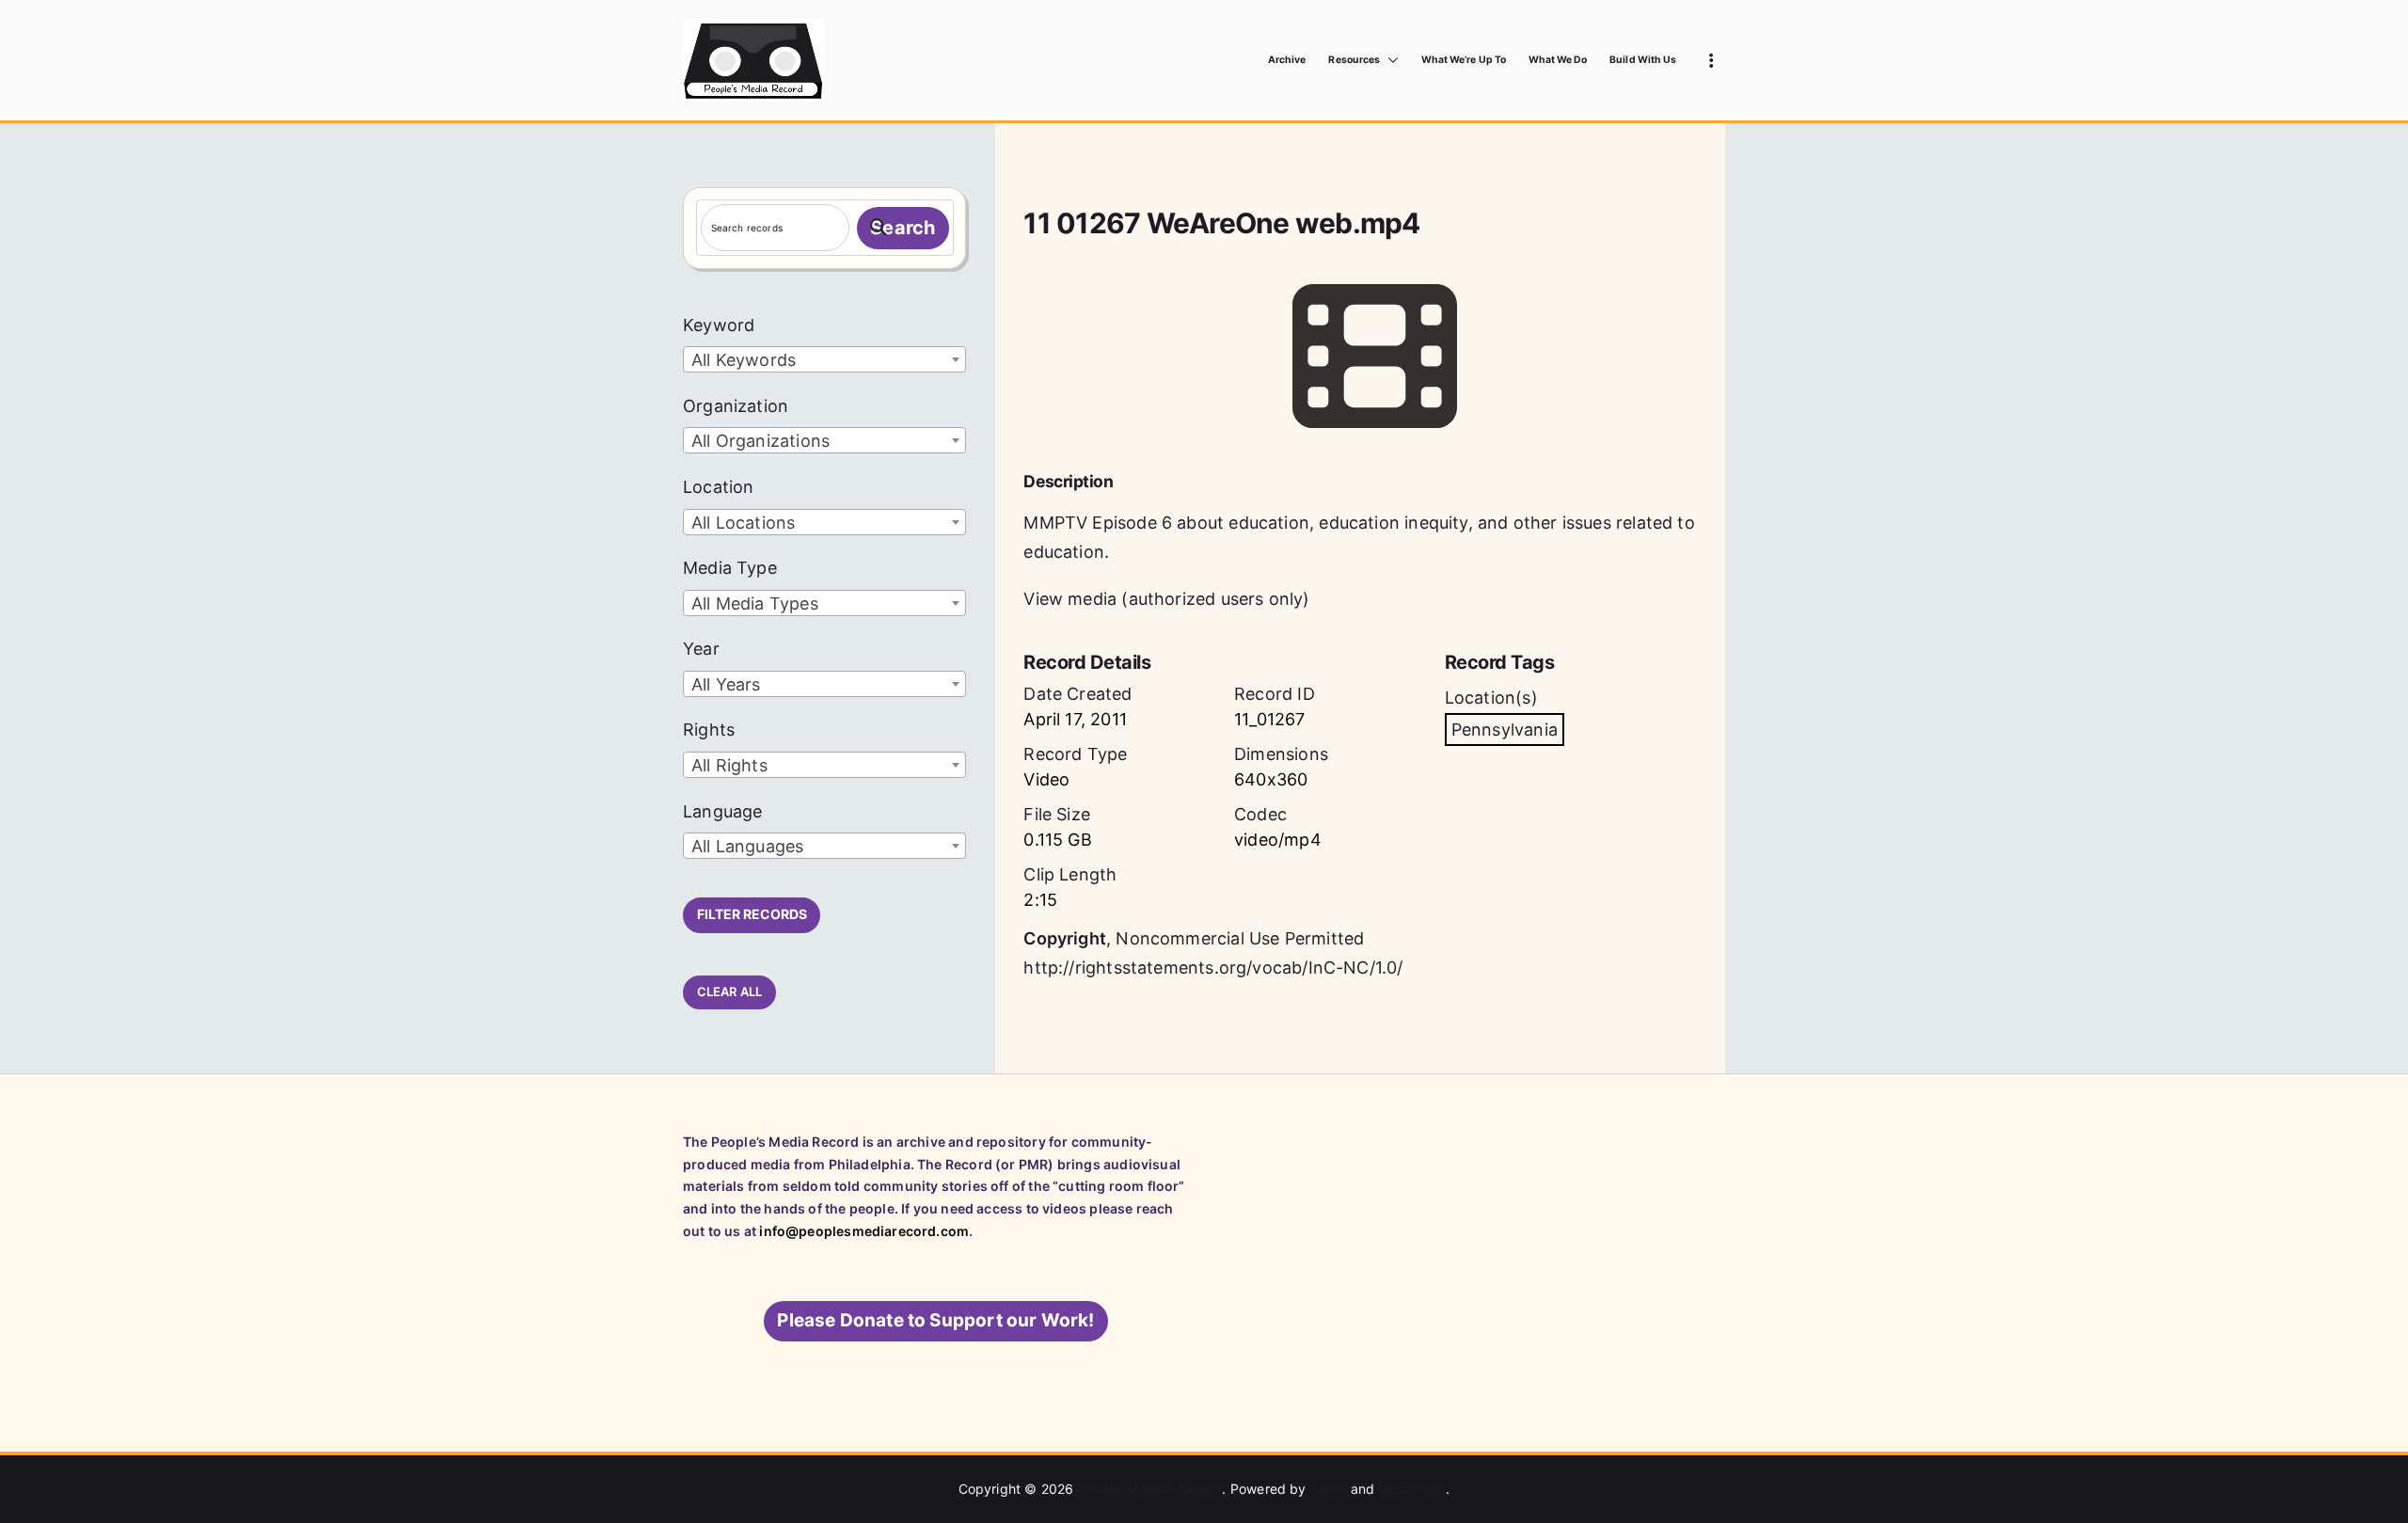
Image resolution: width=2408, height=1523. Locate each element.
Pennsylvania (1505, 730)
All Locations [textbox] (743, 523)
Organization (736, 406)
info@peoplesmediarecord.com (864, 1231)
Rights (709, 730)
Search (903, 228)
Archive (1287, 60)
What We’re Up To (1464, 60)
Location (718, 487)
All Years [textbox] (726, 684)
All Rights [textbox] (729, 765)
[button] (1389, 60)
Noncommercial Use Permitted (1240, 938)
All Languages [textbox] (747, 846)
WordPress (1413, 1489)
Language (722, 811)
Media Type (730, 568)
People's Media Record (1150, 1489)
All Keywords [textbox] (744, 360)
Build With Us (1643, 60)
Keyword (719, 325)
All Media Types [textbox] (755, 603)
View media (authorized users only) (1166, 599)
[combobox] (824, 359)
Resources (1354, 60)
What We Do (1558, 60)
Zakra (1329, 1489)
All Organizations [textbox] (760, 441)
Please (935, 1320)
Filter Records (752, 914)
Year (701, 649)
